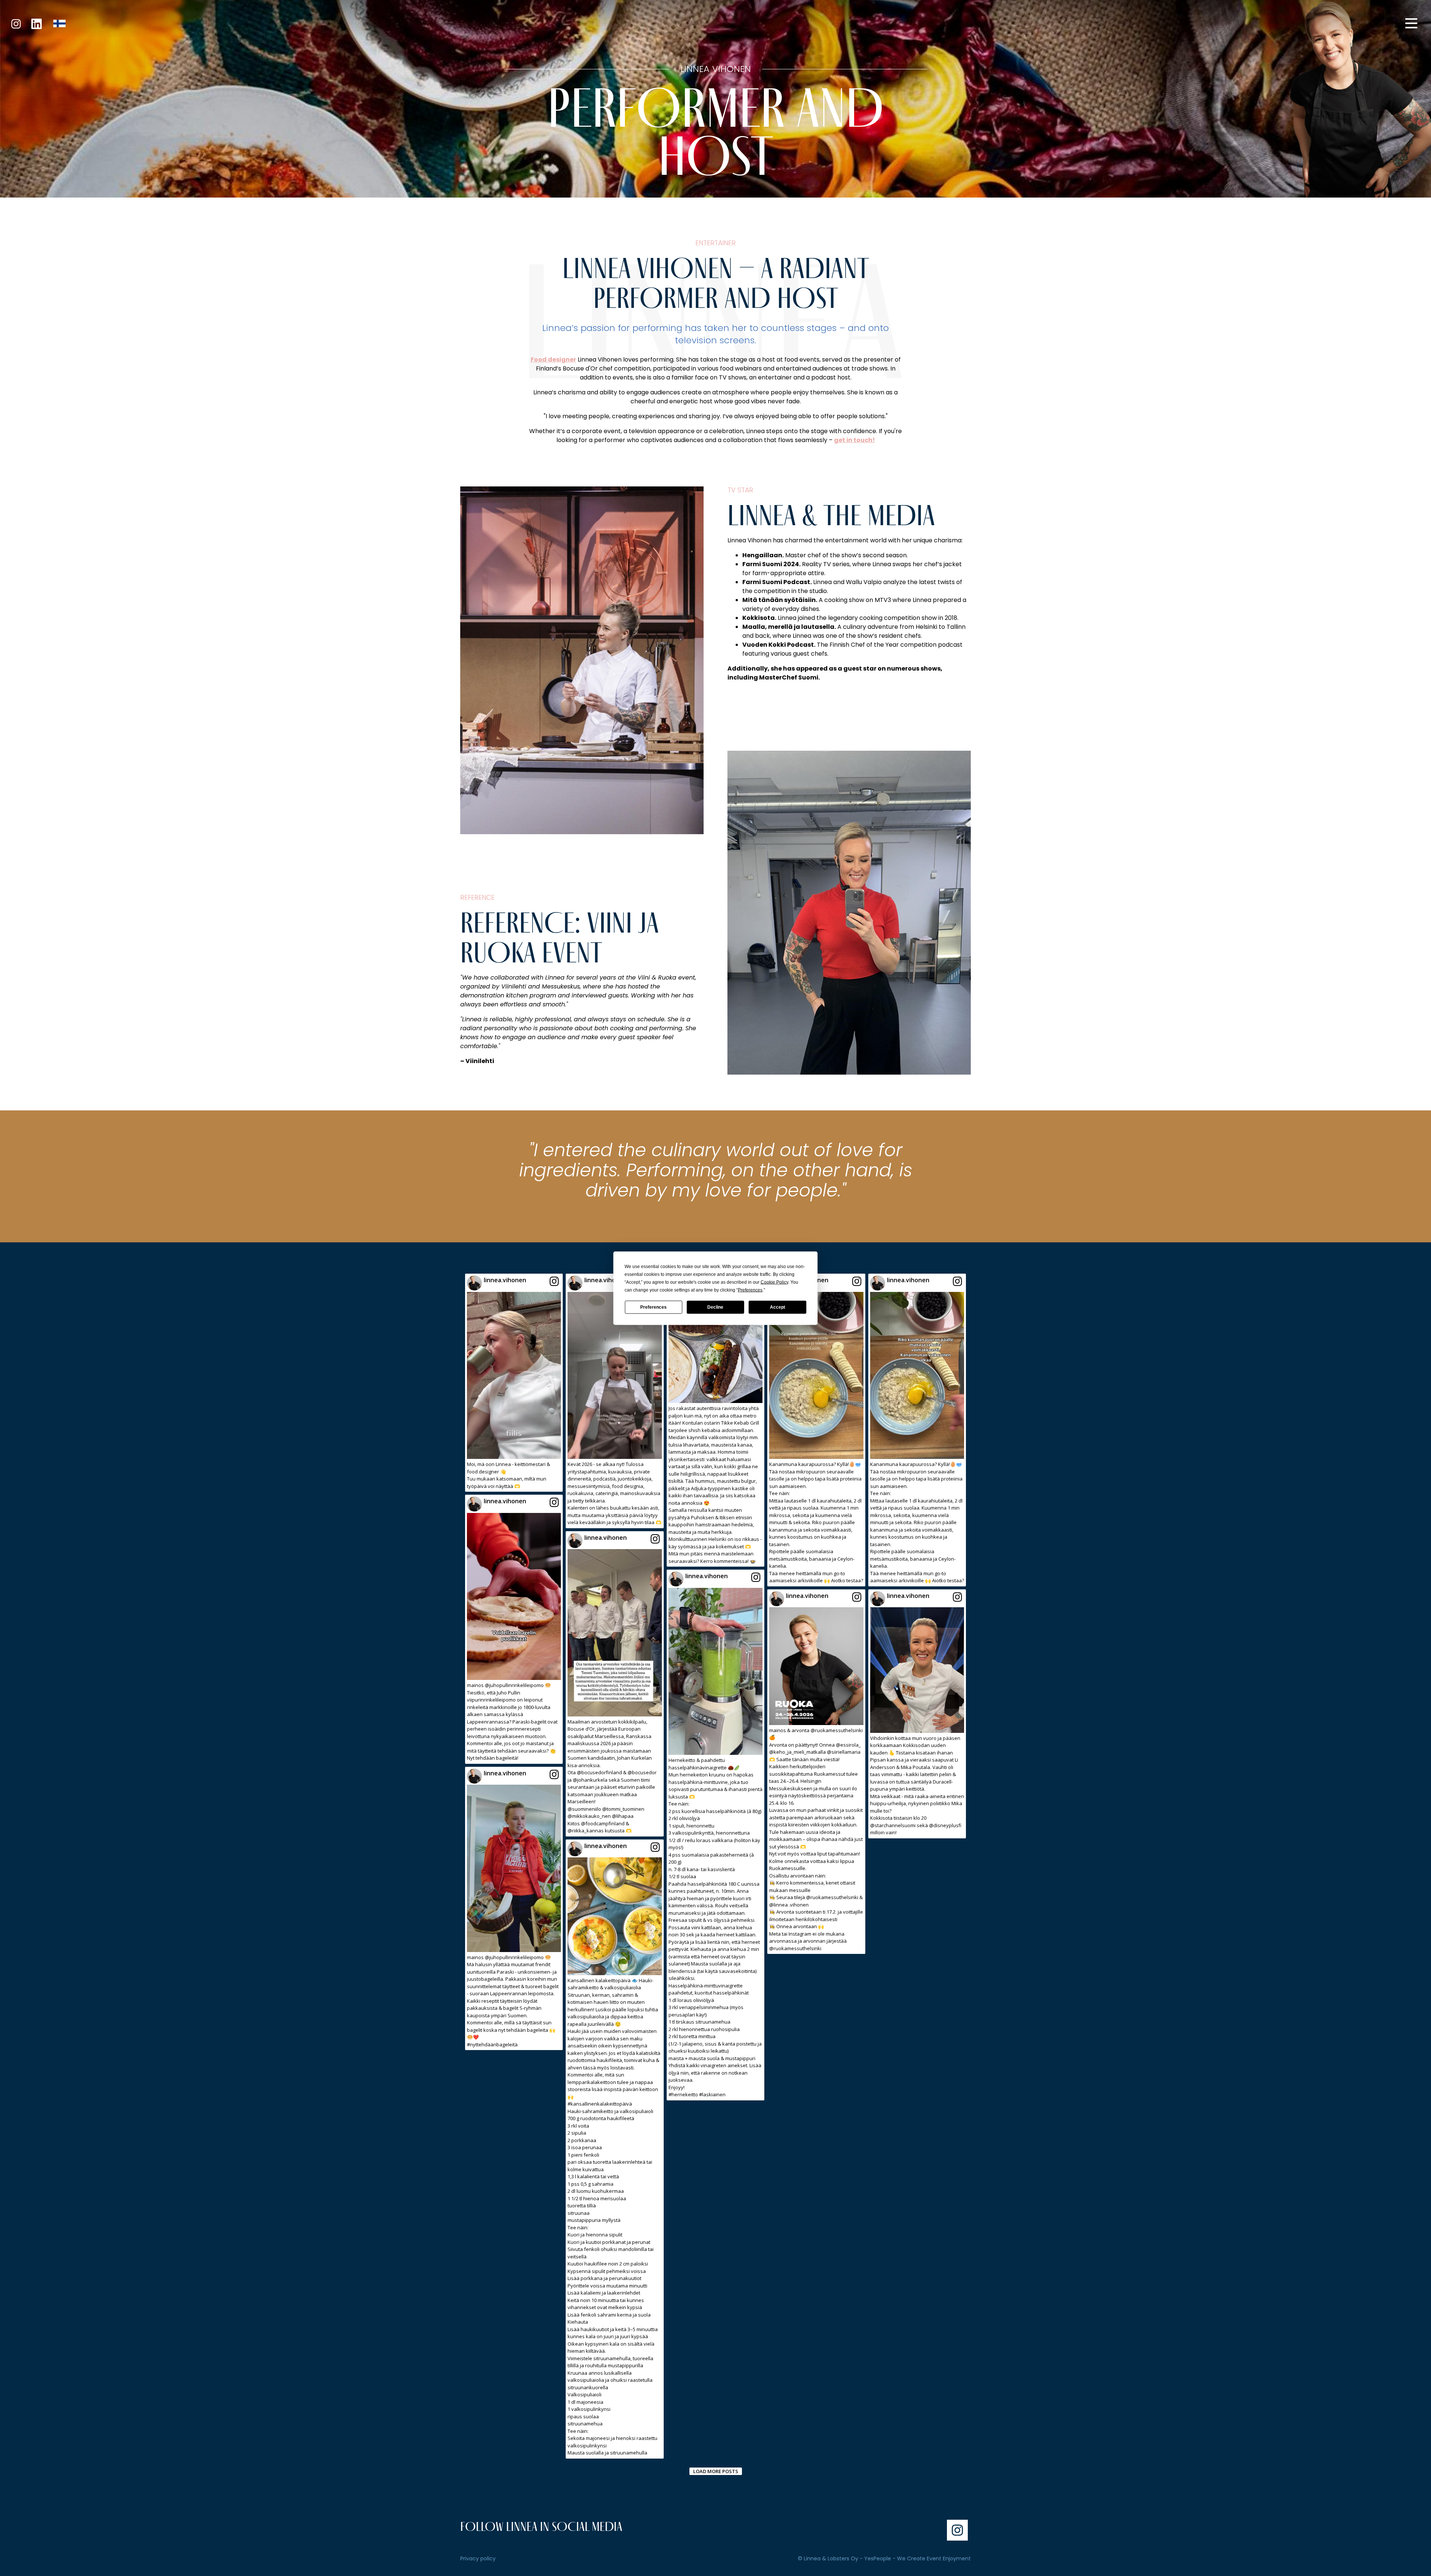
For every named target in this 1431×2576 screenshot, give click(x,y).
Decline (715, 1307)
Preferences (653, 1307)
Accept (778, 1307)
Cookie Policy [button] (774, 1282)
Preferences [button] (750, 1290)
